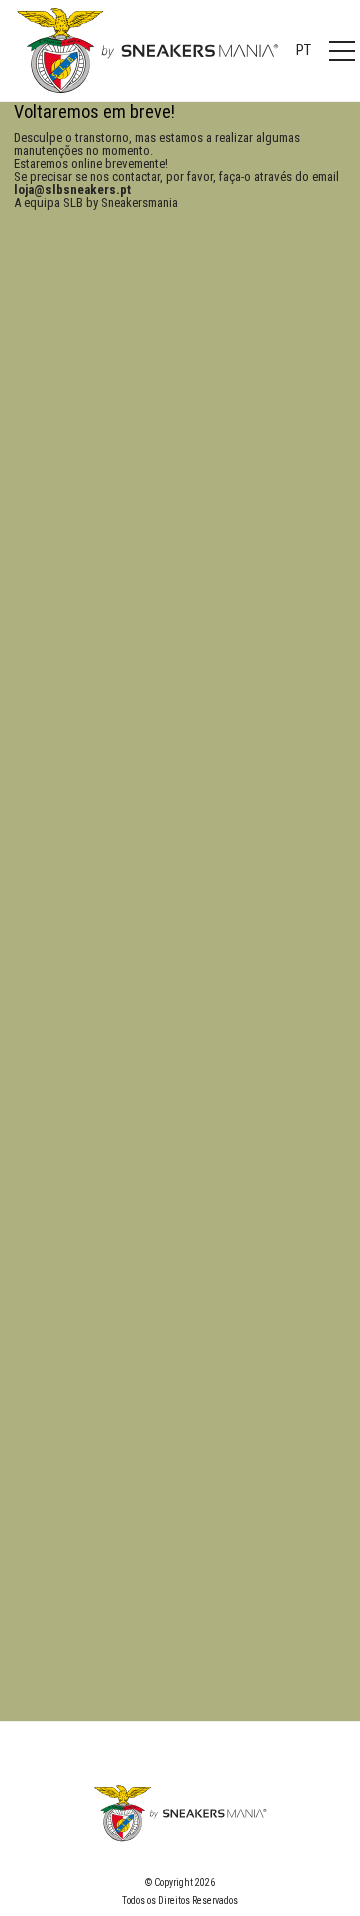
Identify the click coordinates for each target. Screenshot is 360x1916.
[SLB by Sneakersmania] (147, 50)
